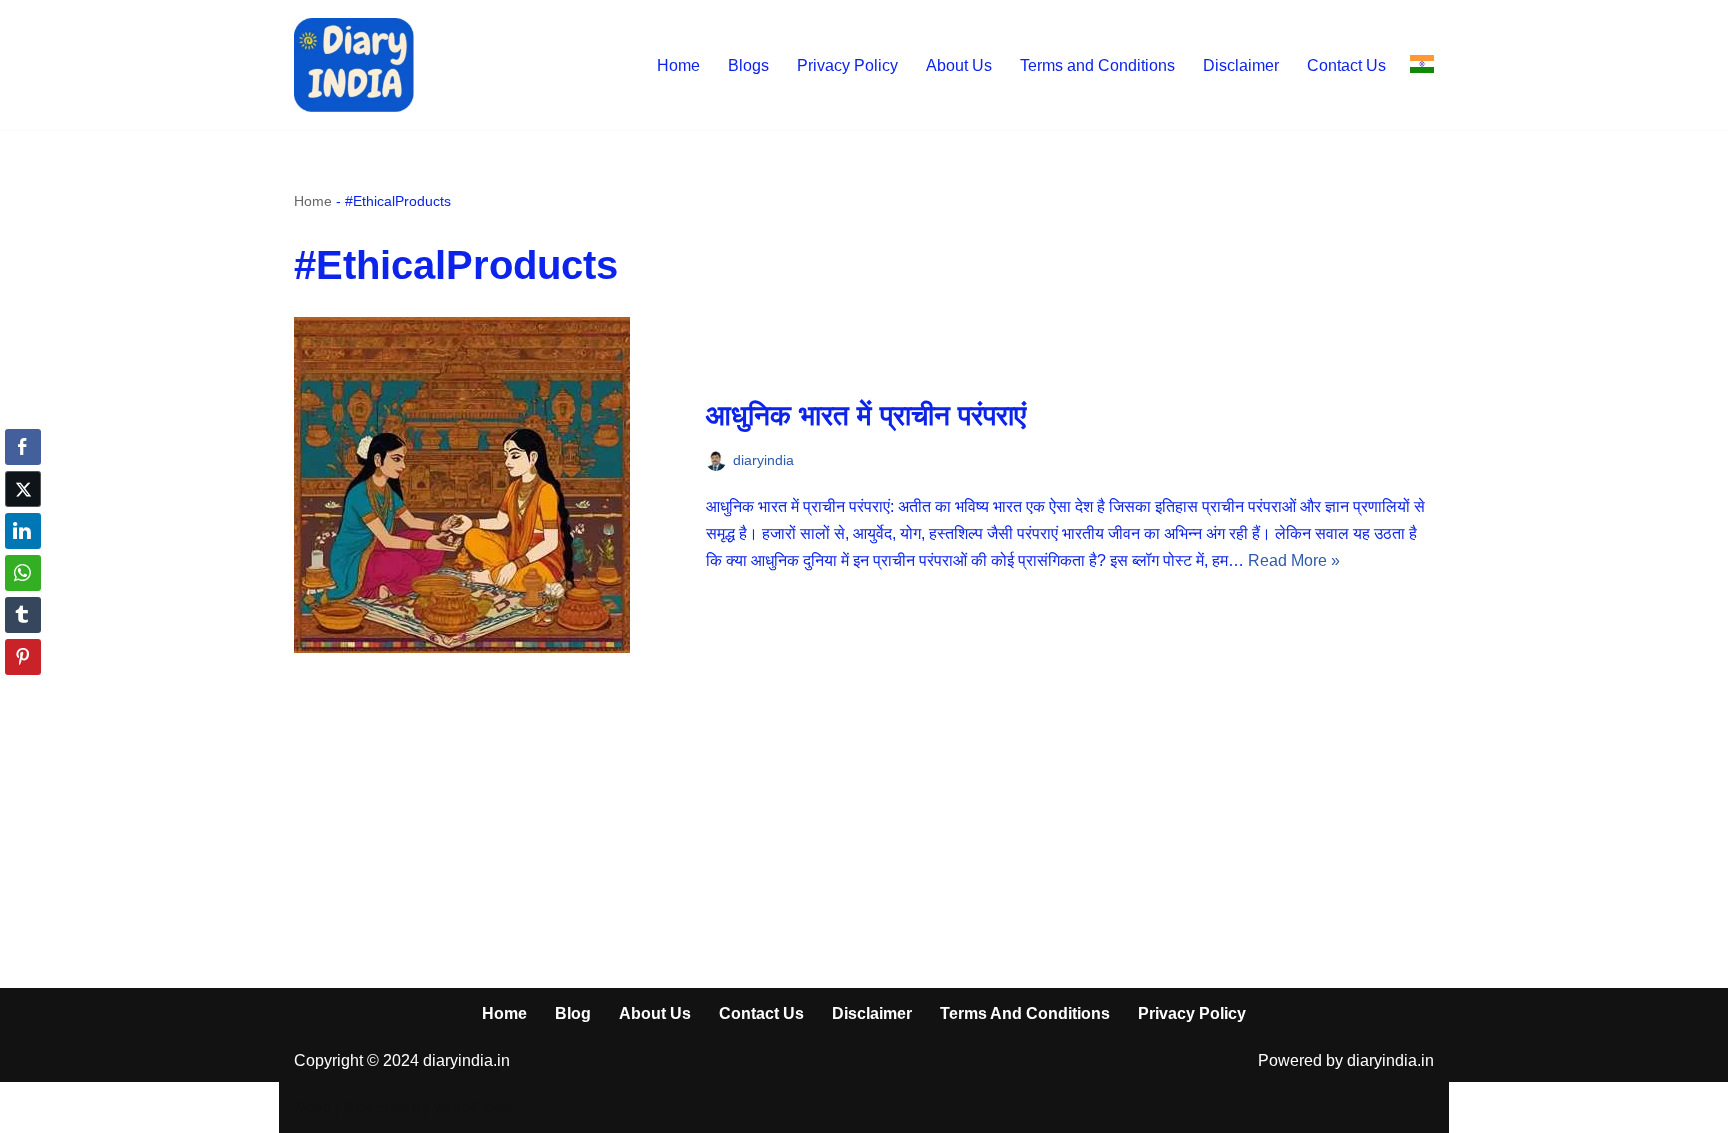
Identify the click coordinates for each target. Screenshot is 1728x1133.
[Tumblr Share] (23, 615)
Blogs (748, 65)
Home (678, 65)
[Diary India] (354, 65)
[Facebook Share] (23, 447)
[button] (23, 696)
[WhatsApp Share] (23, 573)
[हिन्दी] (1422, 64)
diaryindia (763, 460)
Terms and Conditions (1097, 65)
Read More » (1294, 560)
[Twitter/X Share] (23, 489)
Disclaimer (1241, 65)
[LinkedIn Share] (23, 531)
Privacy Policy (847, 65)
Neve (313, 1107)
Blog (573, 1013)
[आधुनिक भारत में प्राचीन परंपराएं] (490, 485)
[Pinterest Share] (23, 657)
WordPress (472, 1107)
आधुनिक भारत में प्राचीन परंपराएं (866, 415)
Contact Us (1346, 65)
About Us (959, 65)
